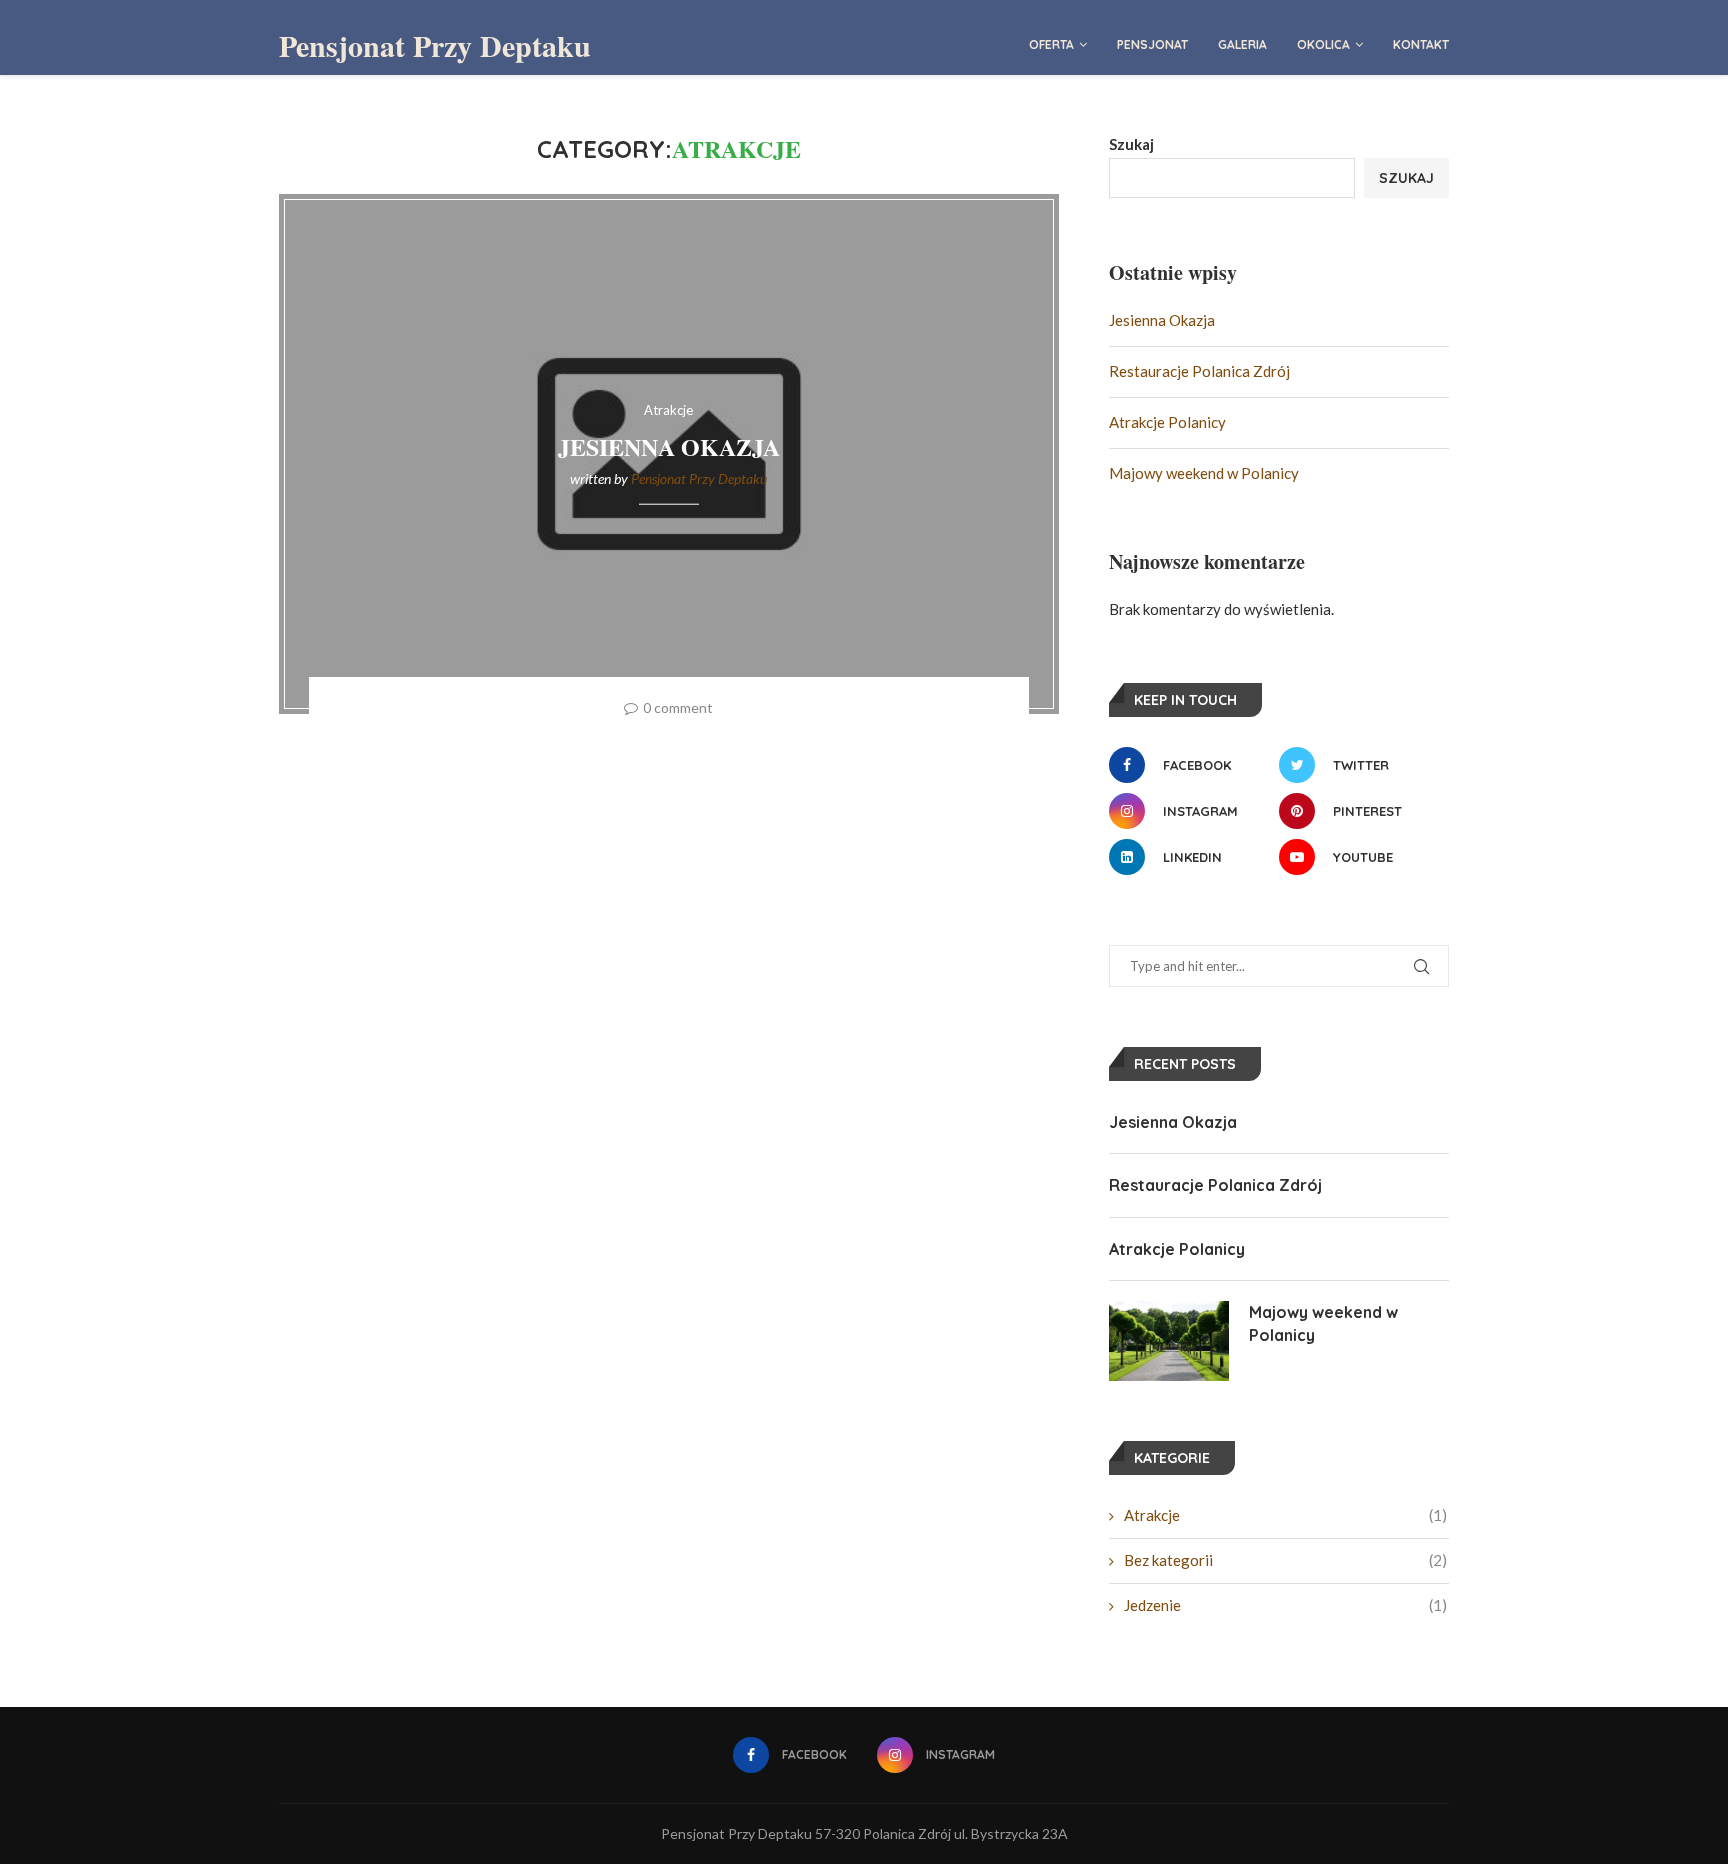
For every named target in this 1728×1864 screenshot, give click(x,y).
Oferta (1051, 44)
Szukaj (1131, 144)
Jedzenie (1285, 1605)
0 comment (678, 707)
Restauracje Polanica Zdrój (1199, 371)
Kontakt (1421, 44)
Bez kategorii (1285, 1560)
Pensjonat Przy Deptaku (699, 478)
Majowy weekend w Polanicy (1204, 473)
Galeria (1242, 44)
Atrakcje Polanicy (1167, 422)
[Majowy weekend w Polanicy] (1169, 1341)
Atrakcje (1285, 1515)
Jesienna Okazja (669, 446)
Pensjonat (1152, 44)
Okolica (1323, 44)
